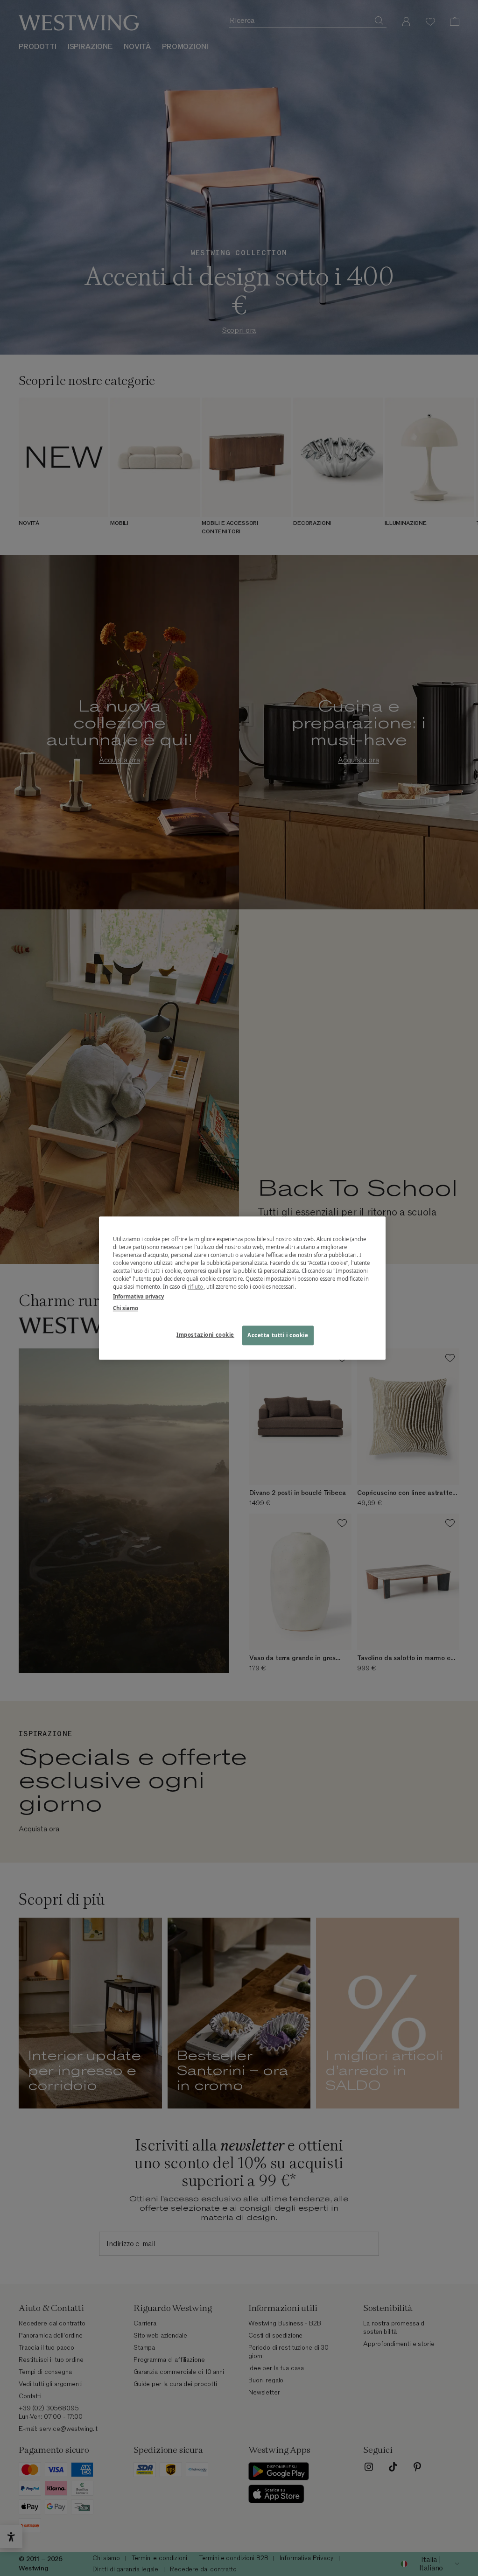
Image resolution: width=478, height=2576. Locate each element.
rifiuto (196, 1287)
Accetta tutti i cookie (278, 1335)
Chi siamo (126, 1308)
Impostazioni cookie (205, 1335)
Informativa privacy (138, 1296)
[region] (242, 1288)
